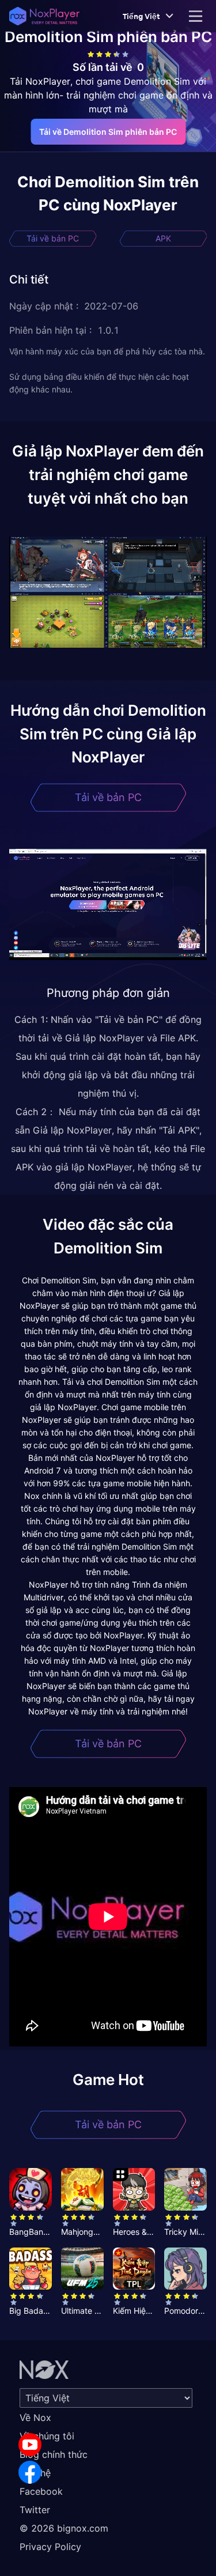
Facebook (41, 2491)
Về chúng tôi (47, 2436)
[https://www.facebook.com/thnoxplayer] (30, 2472)
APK (163, 238)
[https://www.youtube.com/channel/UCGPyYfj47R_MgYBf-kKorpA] (30, 2445)
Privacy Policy (50, 2547)
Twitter (35, 2510)
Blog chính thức (54, 2454)
